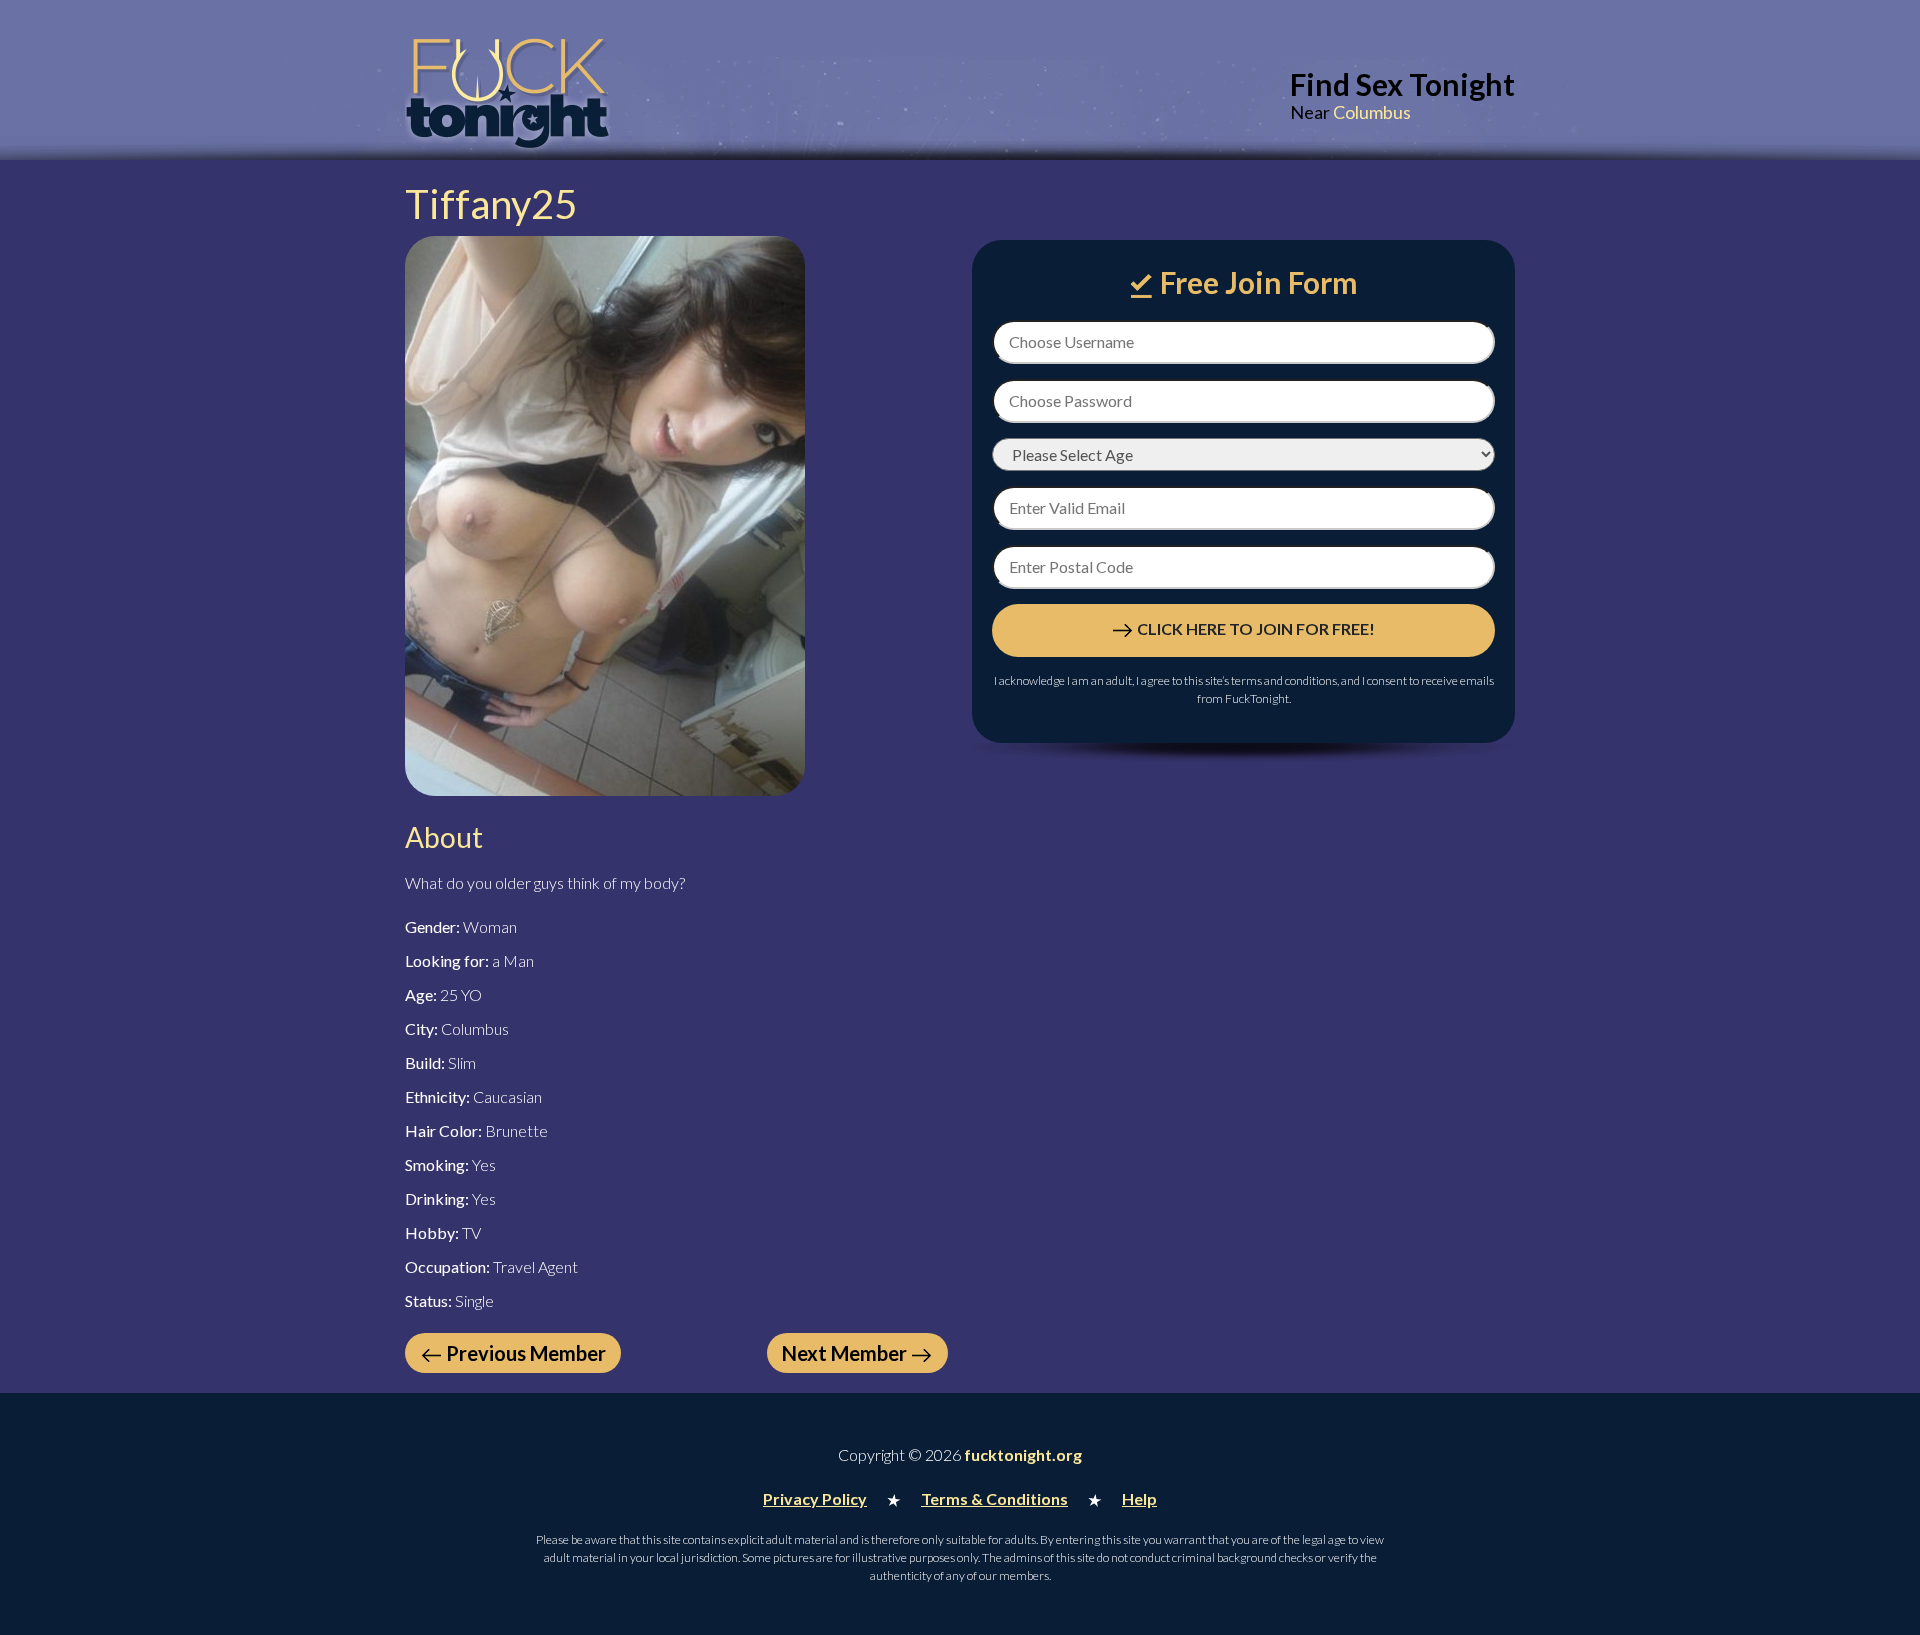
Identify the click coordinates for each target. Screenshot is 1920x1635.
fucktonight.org (1023, 1454)
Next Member (844, 1353)
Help (1139, 1498)
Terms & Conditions (994, 1498)
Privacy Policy (815, 1498)
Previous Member (526, 1353)
